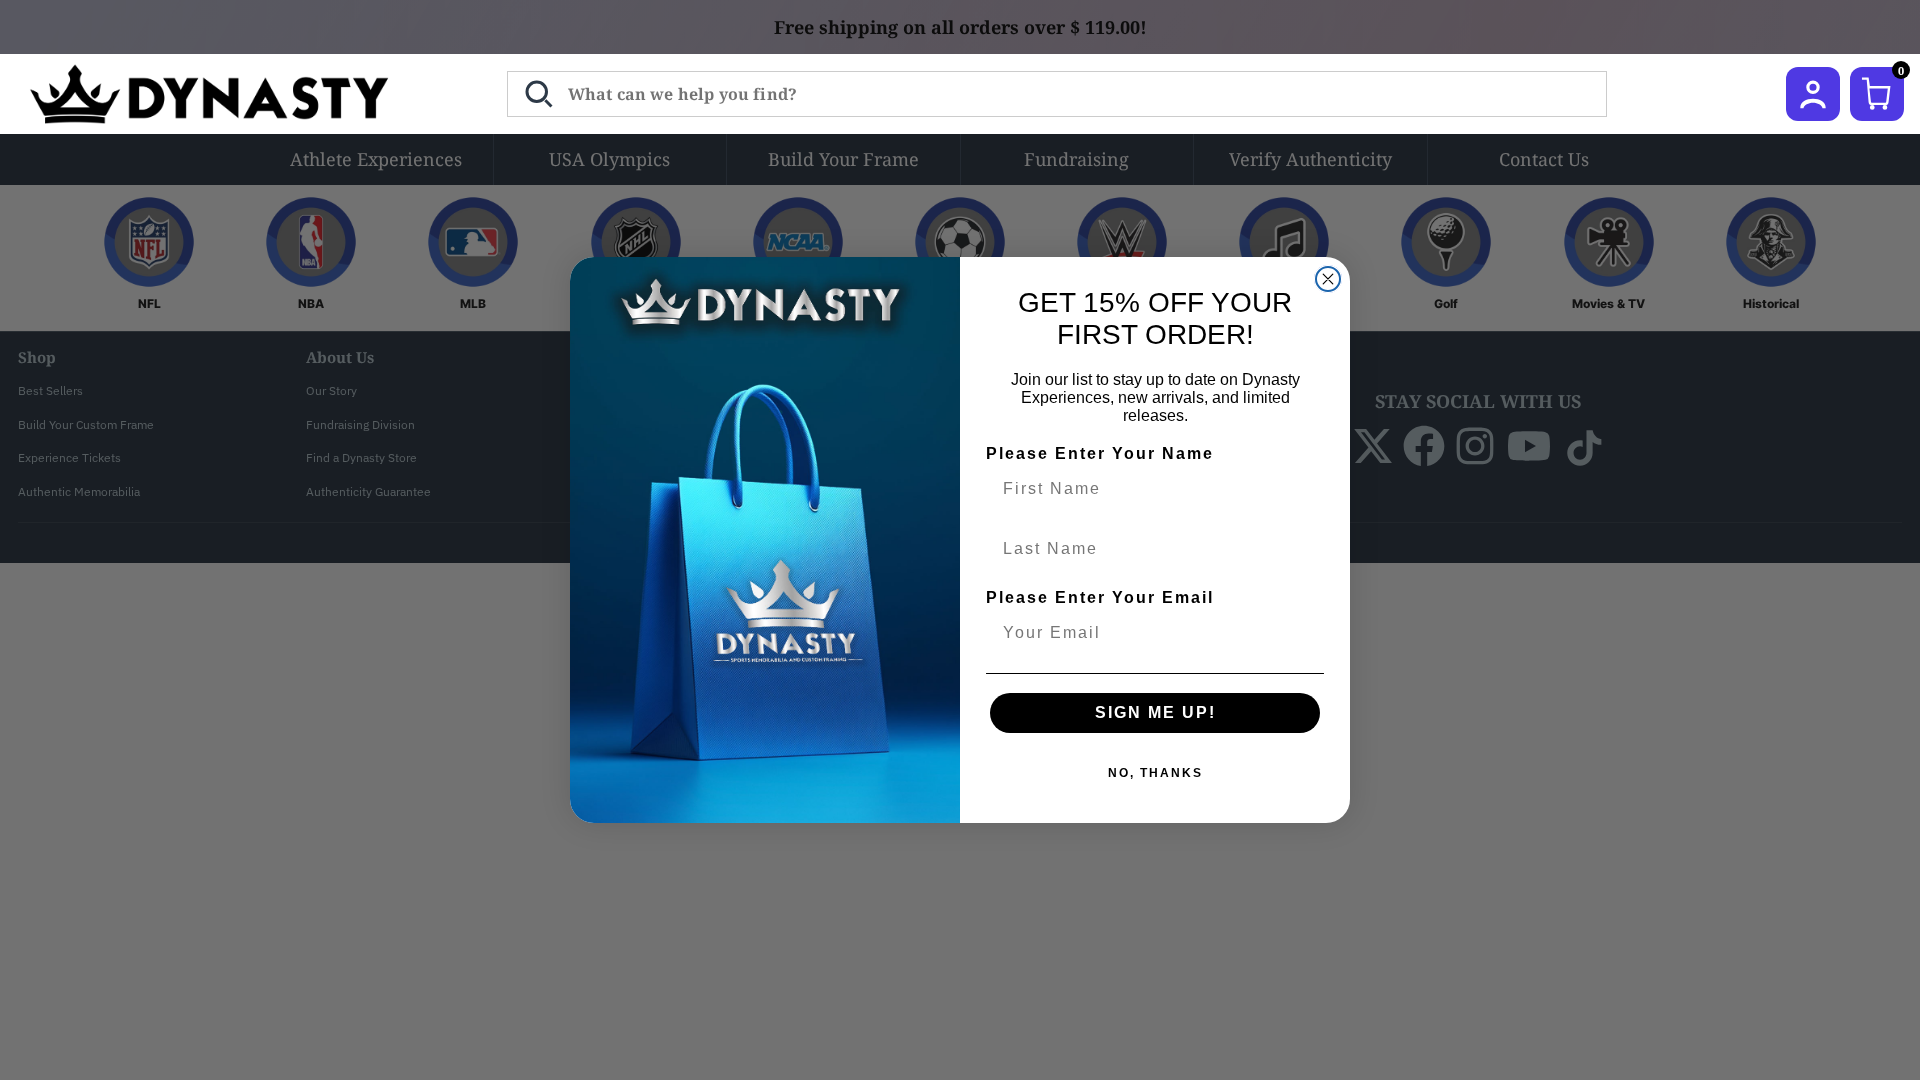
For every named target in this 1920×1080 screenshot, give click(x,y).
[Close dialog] (1328, 279)
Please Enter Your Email (1100, 597)
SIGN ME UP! (1155, 712)
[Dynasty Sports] (235, 94)
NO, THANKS (1155, 773)
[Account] (1813, 94)
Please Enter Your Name (1100, 453)
